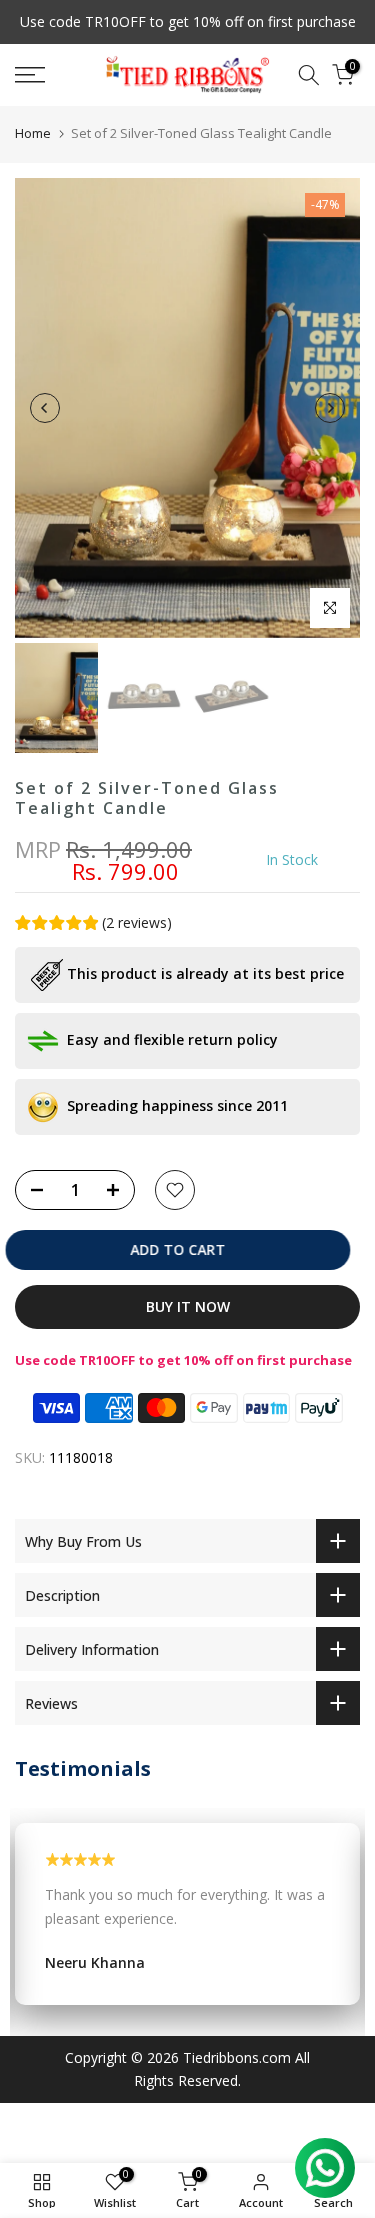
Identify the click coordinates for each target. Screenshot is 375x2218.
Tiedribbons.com (237, 2057)
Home (33, 133)
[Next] (330, 408)
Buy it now (188, 1306)
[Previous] (45, 408)
